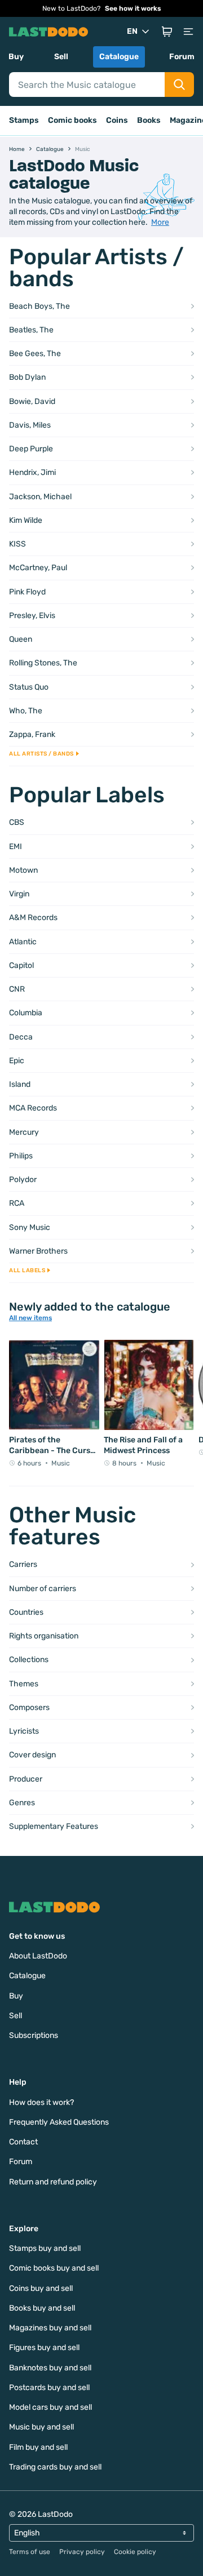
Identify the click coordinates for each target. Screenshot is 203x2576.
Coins (117, 120)
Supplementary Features (54, 1826)
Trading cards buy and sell (55, 2467)
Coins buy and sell (41, 2288)
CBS (17, 822)
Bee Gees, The (35, 354)
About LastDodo (38, 1956)
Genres (22, 1803)
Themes (24, 1684)
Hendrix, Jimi (32, 472)
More (160, 222)
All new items (30, 1318)
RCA (17, 1203)
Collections (29, 1660)
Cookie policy (135, 2552)
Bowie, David (32, 401)
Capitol (21, 965)
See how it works (133, 8)
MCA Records (33, 1108)
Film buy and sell (38, 2447)
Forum (182, 57)
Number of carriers (43, 1589)
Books (149, 120)
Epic (17, 1061)
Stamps (24, 120)
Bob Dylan (27, 377)
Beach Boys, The (39, 306)
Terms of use (30, 2552)
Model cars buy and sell (50, 2407)
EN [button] (132, 31)
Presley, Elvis (32, 616)
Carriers (23, 1564)
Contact (23, 2142)
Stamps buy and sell (45, 2248)
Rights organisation (44, 1636)
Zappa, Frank (32, 734)
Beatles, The (31, 330)
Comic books (72, 120)
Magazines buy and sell (50, 2328)
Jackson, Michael (40, 497)
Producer (26, 1779)
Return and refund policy (53, 2182)
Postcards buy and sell (49, 2388)
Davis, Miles (30, 425)
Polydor (23, 1180)
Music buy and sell (41, 2427)
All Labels (27, 1271)
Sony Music (30, 1227)
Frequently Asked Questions (59, 2122)
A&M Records (33, 918)
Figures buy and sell (44, 2348)
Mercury (24, 1132)
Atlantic (23, 942)
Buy (16, 57)
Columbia (26, 1013)
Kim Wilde (26, 520)
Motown (23, 870)
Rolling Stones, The (43, 663)
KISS (17, 544)
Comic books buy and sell (54, 2268)
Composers (29, 1707)
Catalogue (119, 57)
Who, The (26, 711)
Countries (26, 1612)
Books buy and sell (42, 2308)
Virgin (19, 894)
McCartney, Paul (38, 568)
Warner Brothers (38, 1251)
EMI (16, 847)
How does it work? (41, 2102)
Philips (21, 1156)
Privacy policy (82, 2552)
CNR (17, 989)
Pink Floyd (27, 592)
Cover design (32, 1755)
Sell (61, 57)
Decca (21, 1037)
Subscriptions (34, 2035)
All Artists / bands (41, 754)
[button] (167, 32)
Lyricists (24, 1731)
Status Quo (29, 687)
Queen (21, 639)
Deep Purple (31, 449)
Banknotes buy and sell (50, 2368)
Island (20, 1084)
